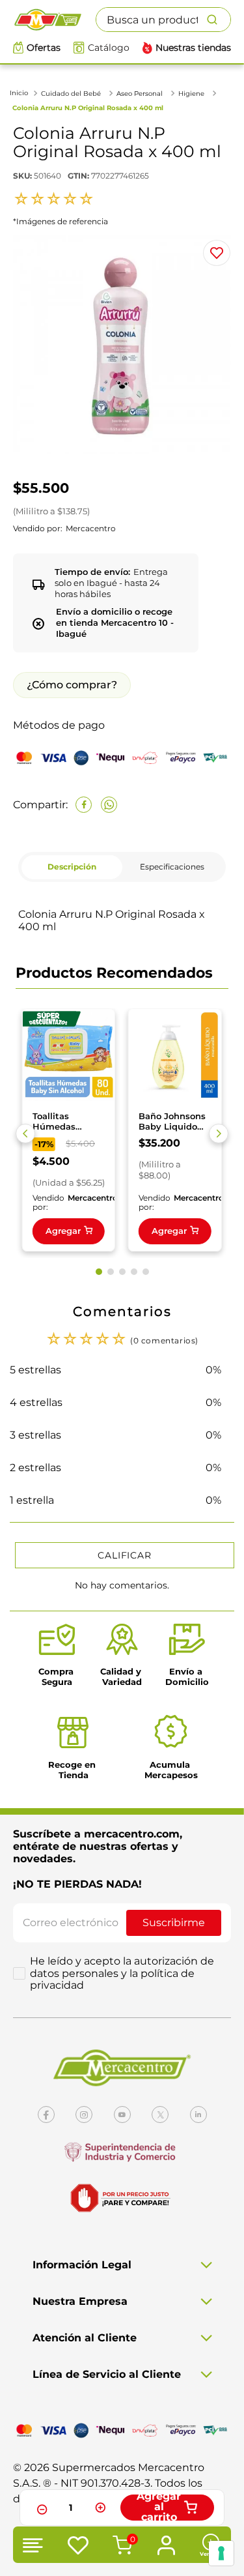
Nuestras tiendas (193, 48)
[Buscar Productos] (219, 20)
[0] (120, 2547)
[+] (100, 2508)
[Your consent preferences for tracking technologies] (221, 2553)
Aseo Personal (140, 94)
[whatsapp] (109, 805)
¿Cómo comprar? (72, 685)
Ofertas (44, 48)
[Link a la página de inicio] (20, 93)
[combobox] (163, 20)
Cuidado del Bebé (71, 94)
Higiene (191, 94)
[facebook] (84, 805)
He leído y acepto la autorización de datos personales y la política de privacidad (122, 1973)
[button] (25, 1134)
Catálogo (109, 48)
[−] (40, 2508)
